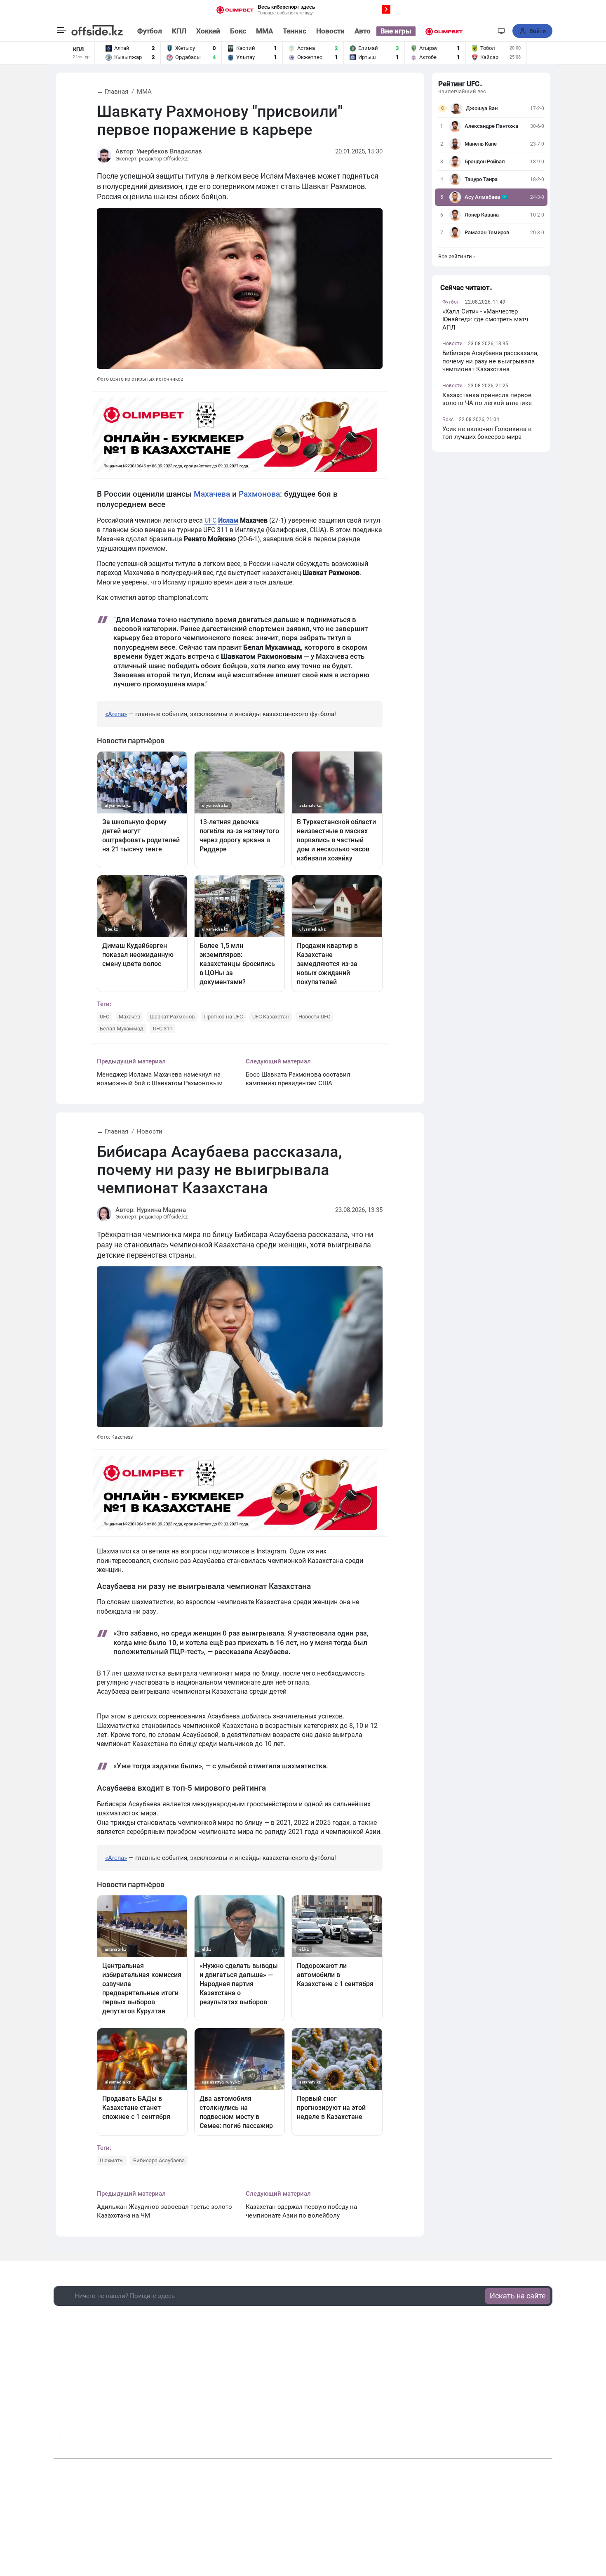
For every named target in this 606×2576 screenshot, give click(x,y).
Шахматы (112, 2160)
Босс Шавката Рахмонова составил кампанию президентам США (298, 1079)
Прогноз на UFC (223, 1017)
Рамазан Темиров (487, 232)
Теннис (295, 31)
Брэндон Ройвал (485, 161)
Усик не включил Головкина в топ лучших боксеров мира (487, 433)
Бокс (238, 31)
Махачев (129, 1017)
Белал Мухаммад (122, 1029)
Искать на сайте (518, 2296)
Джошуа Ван (482, 108)
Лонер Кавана (482, 215)
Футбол (150, 31)
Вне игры (396, 31)
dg (549, 2434)
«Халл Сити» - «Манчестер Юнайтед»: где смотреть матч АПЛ (485, 319)
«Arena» (116, 714)
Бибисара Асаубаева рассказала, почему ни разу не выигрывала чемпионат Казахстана (490, 361)
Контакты (260, 2526)
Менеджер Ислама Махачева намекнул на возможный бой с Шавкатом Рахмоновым (160, 1079)
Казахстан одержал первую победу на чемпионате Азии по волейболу (301, 2211)
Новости (330, 31)
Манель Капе (481, 144)
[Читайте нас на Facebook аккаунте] (60, 2436)
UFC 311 (163, 1029)
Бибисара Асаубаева (159, 2160)
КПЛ (179, 31)
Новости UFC (314, 1017)
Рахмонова (259, 494)
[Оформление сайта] (501, 31)
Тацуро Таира (481, 179)
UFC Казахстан (271, 1017)
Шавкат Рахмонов (172, 1017)
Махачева (212, 494)
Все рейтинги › (457, 256)
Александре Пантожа (491, 126)
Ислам (228, 520)
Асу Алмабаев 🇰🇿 (486, 197)
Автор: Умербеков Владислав (159, 151)
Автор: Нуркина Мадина (151, 1210)
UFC (210, 520)
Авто (363, 31)
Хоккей (208, 31)
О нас (231, 2526)
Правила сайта (356, 2526)
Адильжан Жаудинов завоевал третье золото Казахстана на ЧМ (164, 2211)
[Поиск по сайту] (486, 31)
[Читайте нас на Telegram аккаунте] (93, 2436)
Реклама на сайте (305, 2526)
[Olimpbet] (444, 31)
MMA (264, 31)
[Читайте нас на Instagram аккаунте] (76, 2436)
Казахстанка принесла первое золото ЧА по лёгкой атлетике (487, 399)
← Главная (113, 92)
